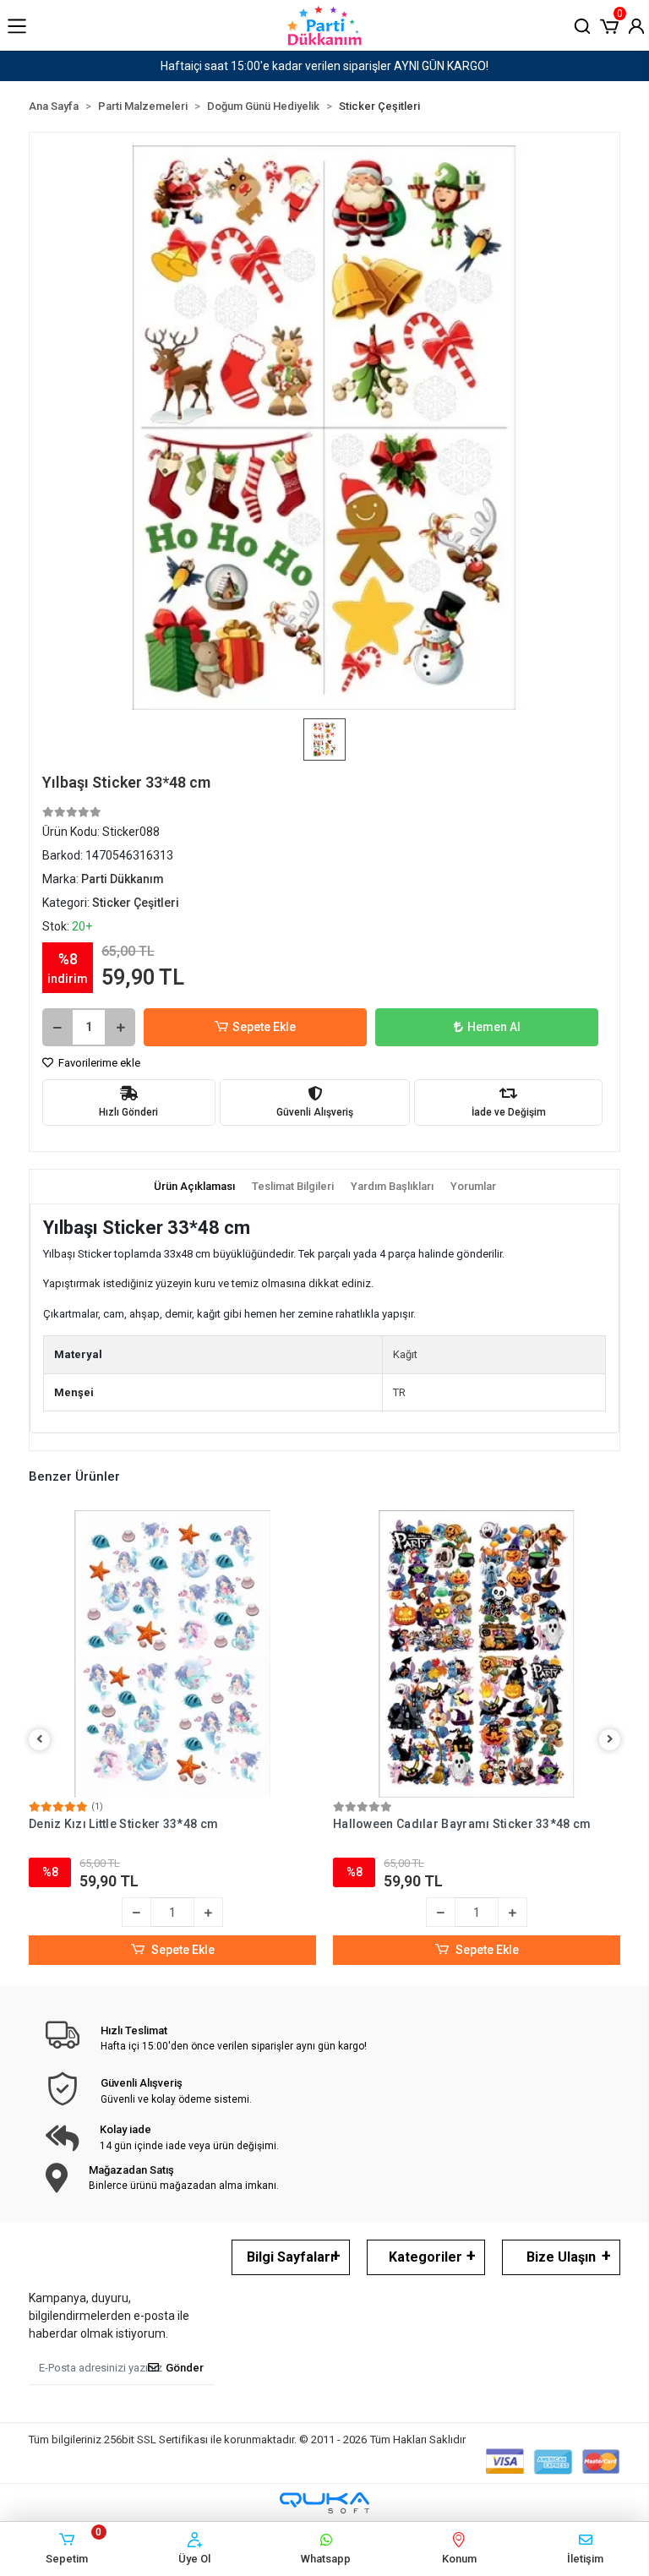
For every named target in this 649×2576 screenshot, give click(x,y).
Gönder (185, 2368)
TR (399, 1392)
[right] (610, 1740)
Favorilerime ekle (98, 1063)
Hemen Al (494, 1027)
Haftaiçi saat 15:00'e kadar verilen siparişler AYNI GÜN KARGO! (324, 66)
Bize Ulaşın (561, 2257)
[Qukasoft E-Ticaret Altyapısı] (324, 2503)
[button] (609, 25)
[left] (40, 1740)
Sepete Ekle (264, 1027)
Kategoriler (425, 2257)
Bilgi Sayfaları (290, 2257)
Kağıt (405, 1354)
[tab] (194, 1187)
